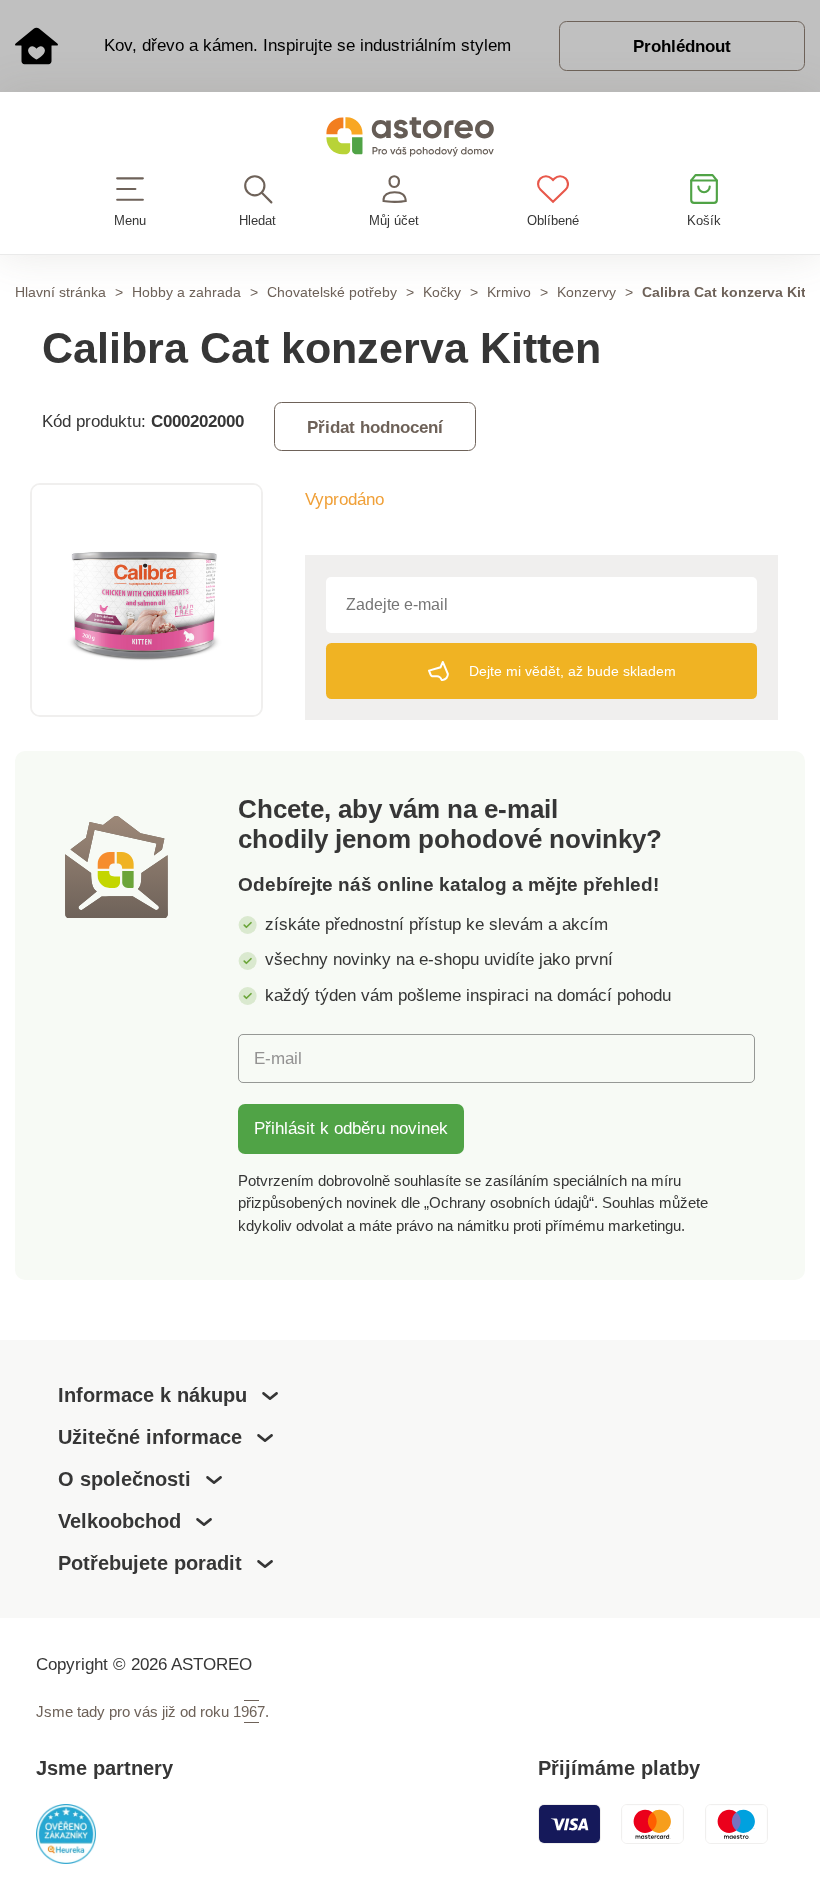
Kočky (442, 292)
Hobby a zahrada (186, 292)
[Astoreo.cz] (410, 140)
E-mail (278, 1058)
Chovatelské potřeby (332, 292)
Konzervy (586, 292)
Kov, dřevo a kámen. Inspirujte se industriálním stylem (307, 45)
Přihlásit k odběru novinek (351, 1128)
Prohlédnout (682, 46)
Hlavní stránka (60, 292)
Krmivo (509, 292)
